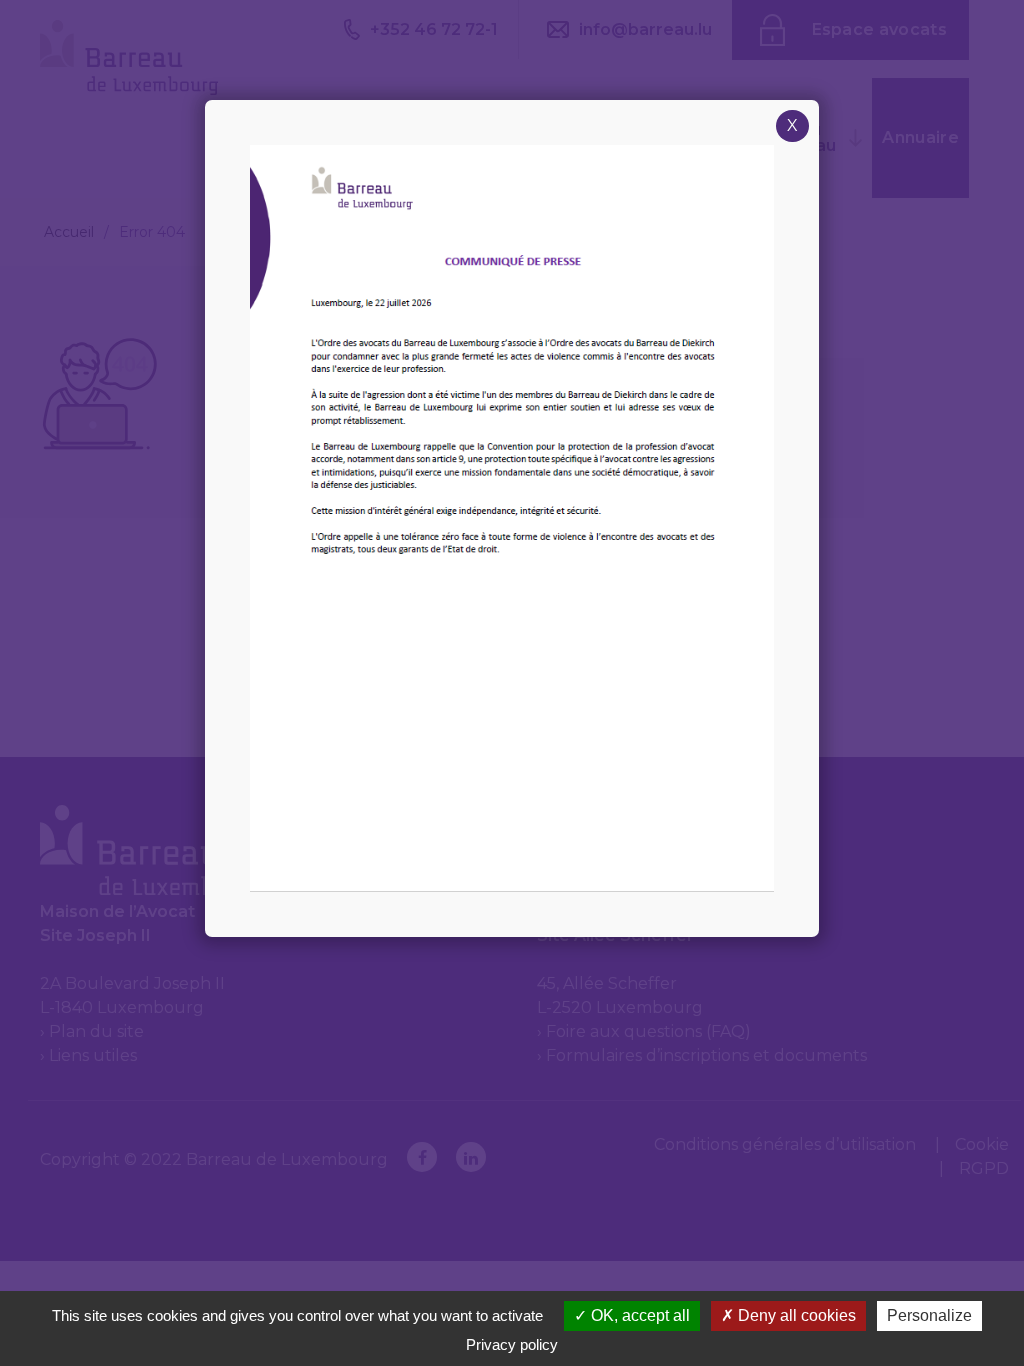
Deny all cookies (795, 1315)
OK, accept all (638, 1315)
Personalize (929, 1315)
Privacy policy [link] (512, 1344)
